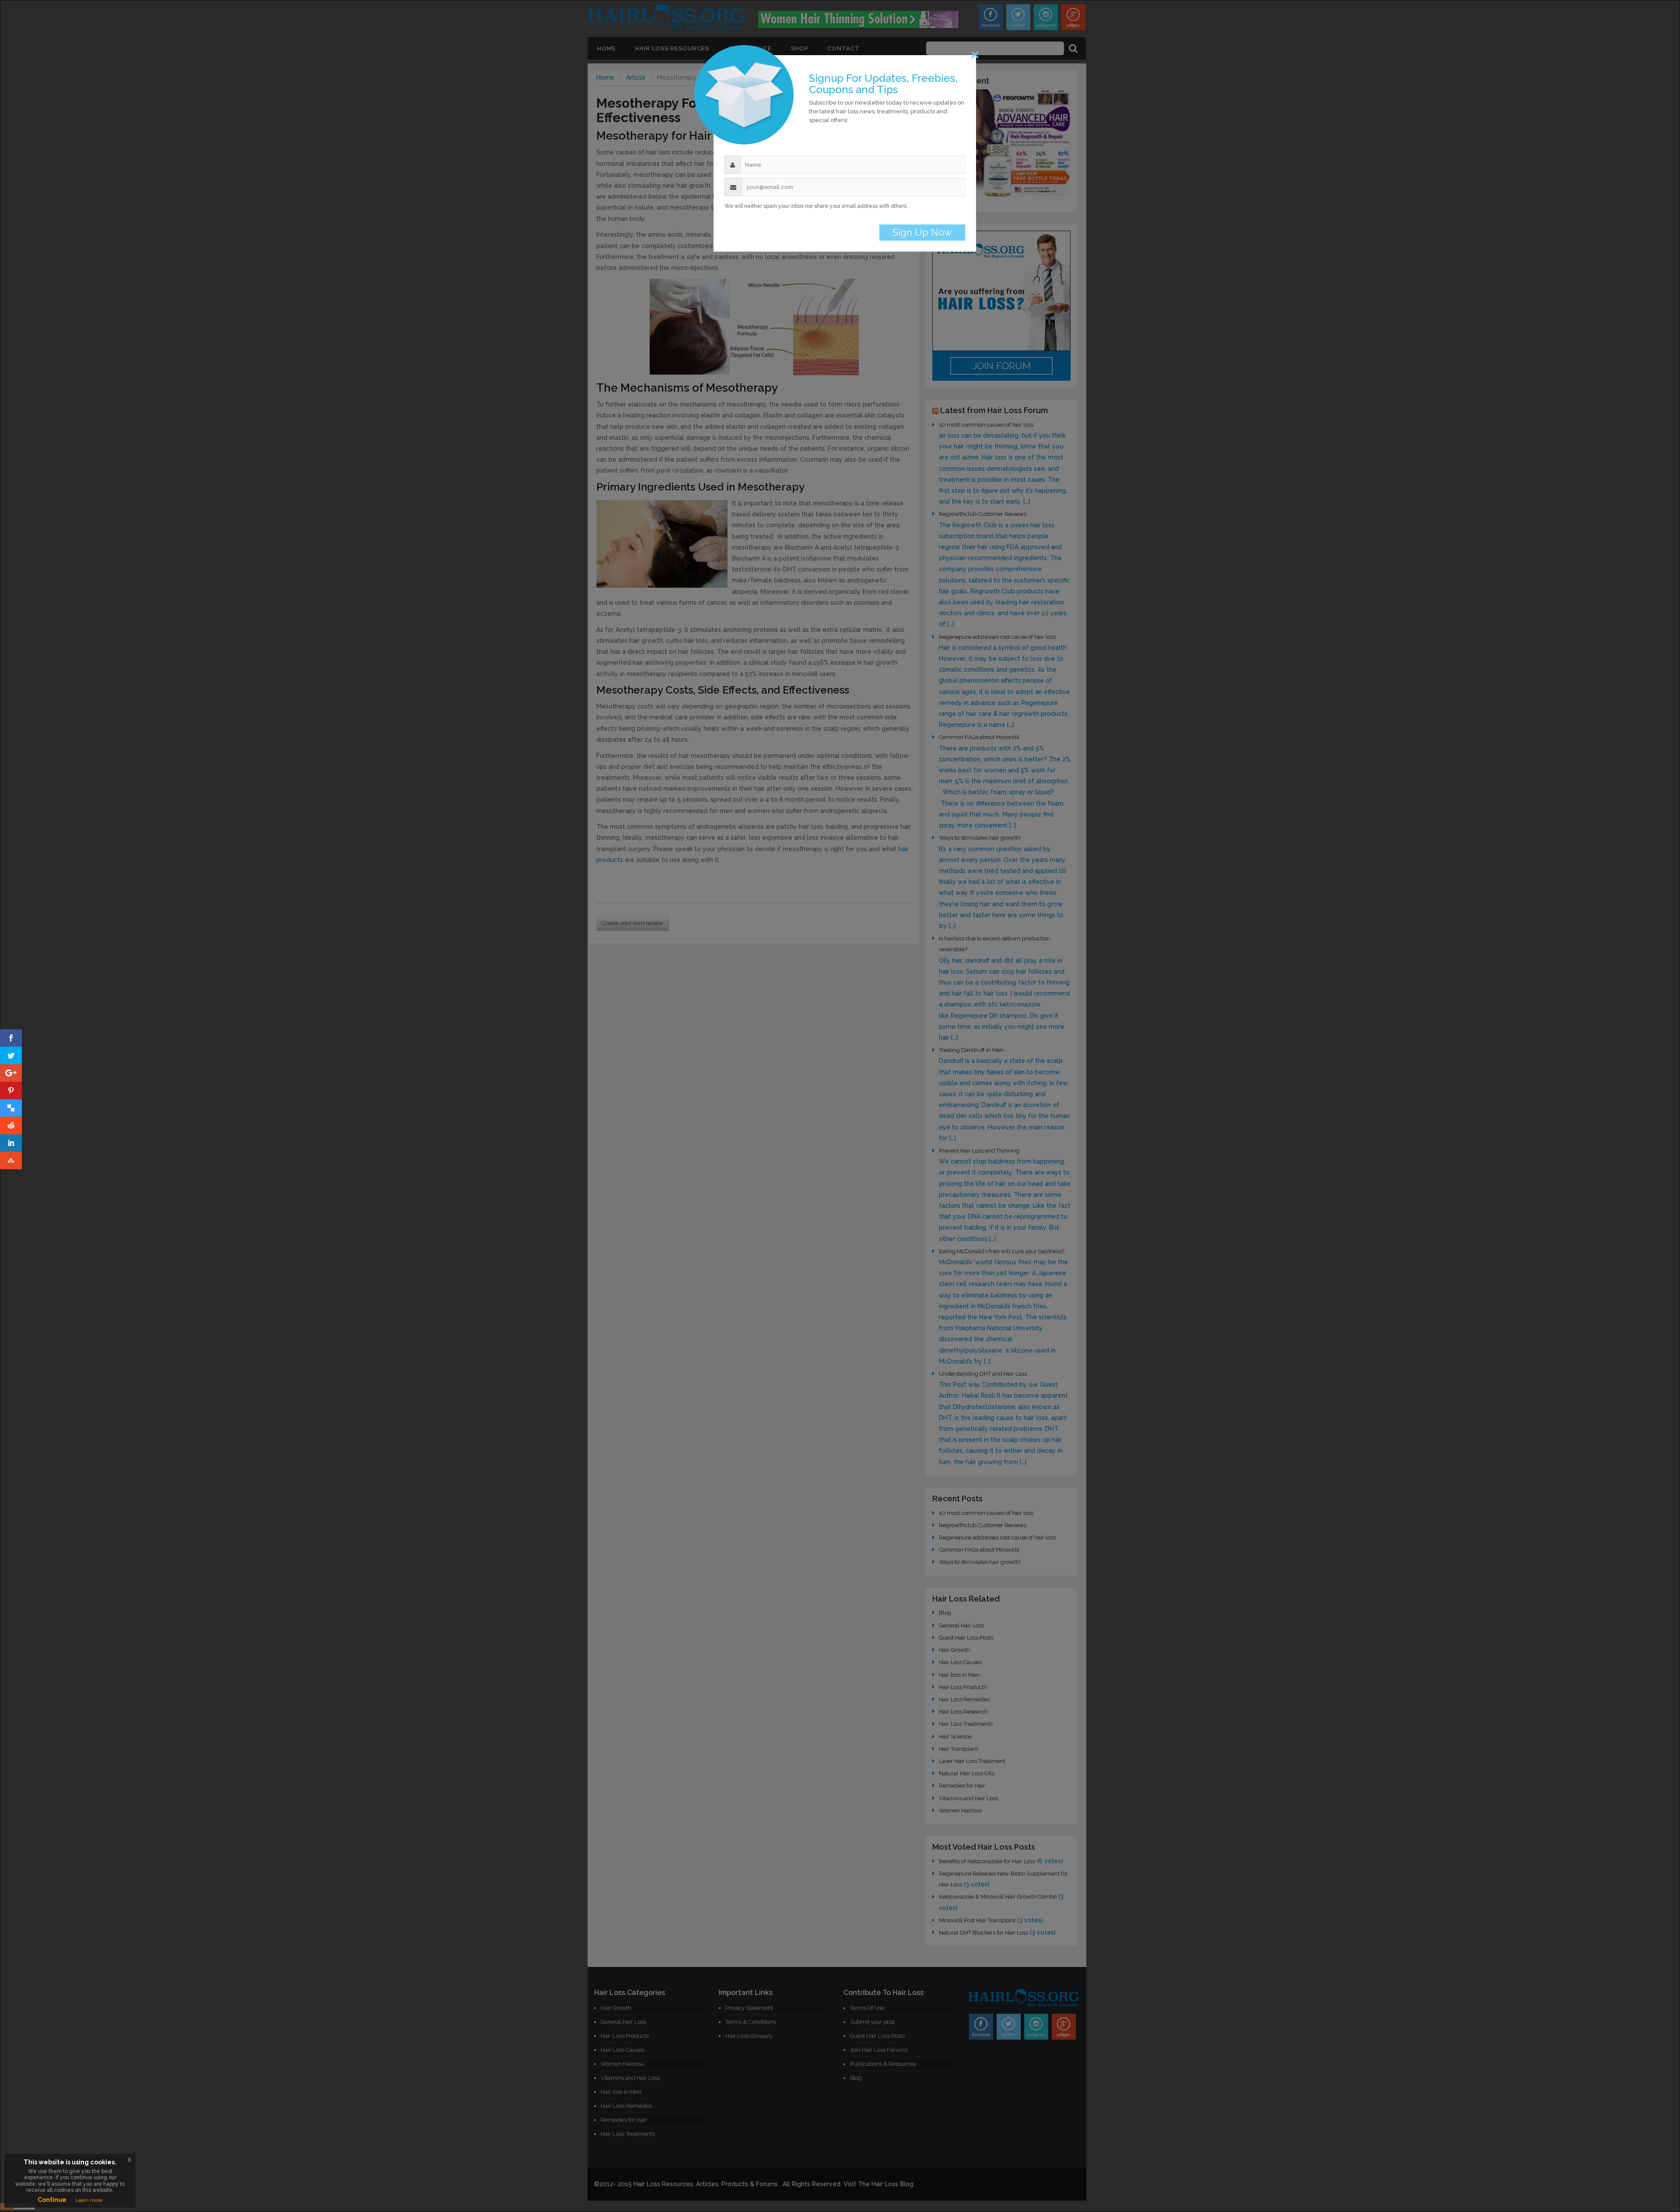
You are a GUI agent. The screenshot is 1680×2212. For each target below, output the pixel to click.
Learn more (89, 2200)
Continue (52, 2200)
